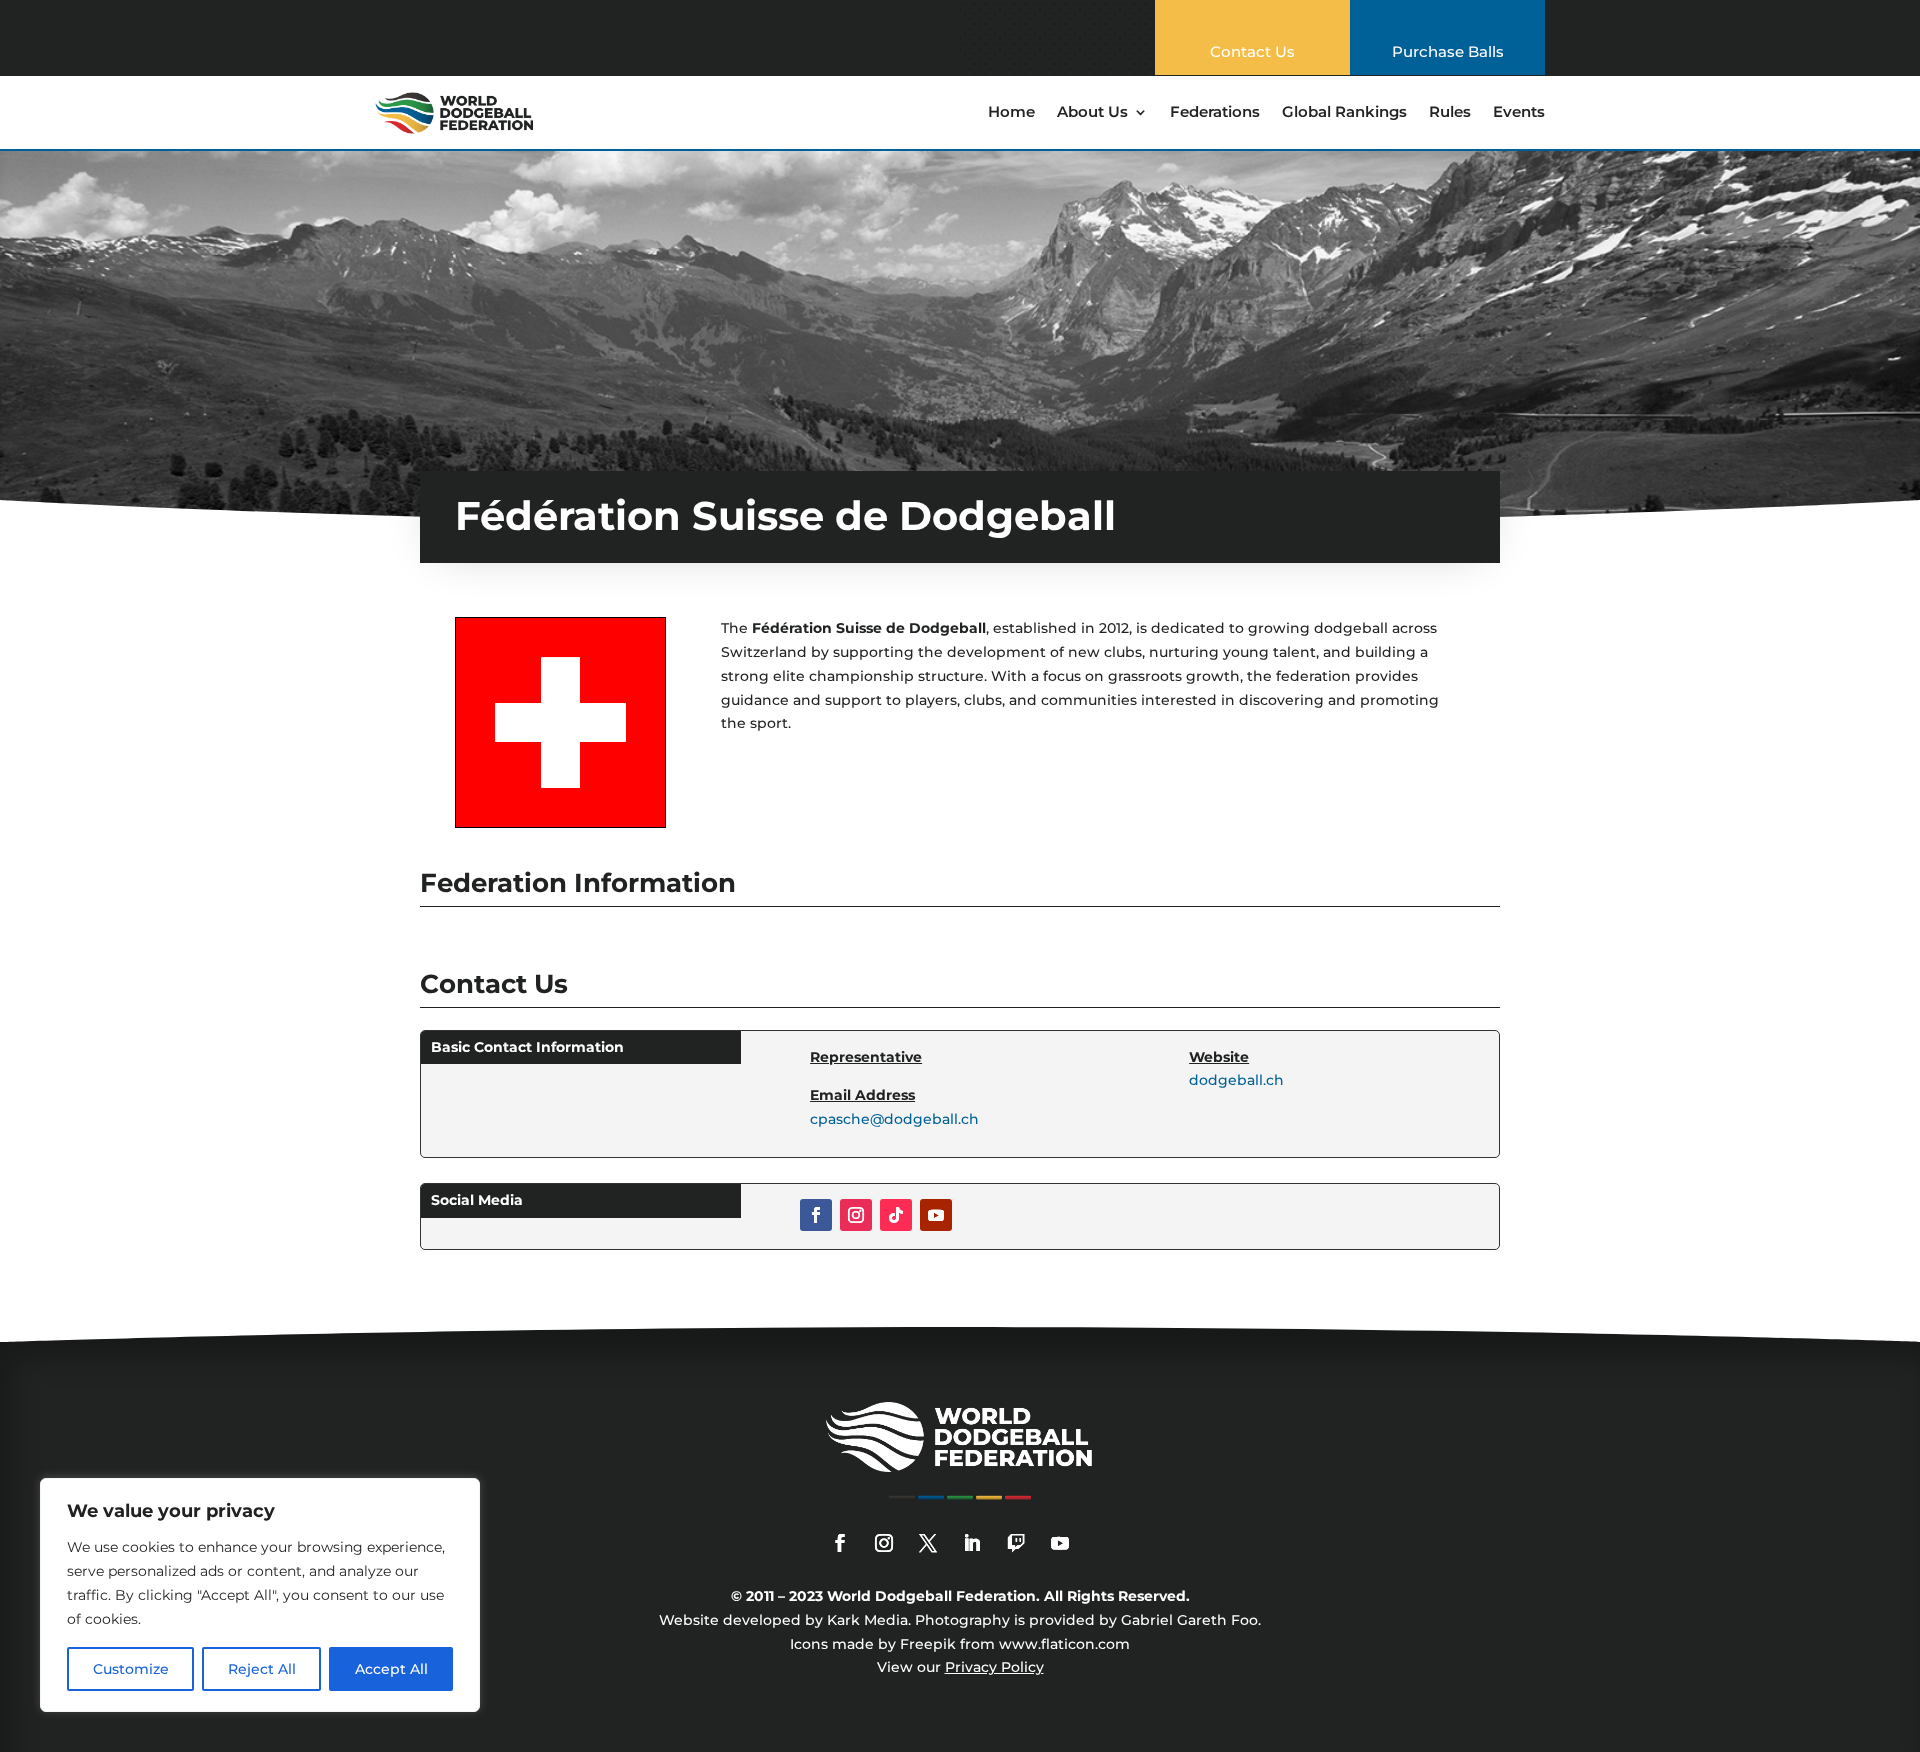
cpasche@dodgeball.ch (894, 1119)
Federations (1215, 113)
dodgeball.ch (1236, 1080)
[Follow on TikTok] (896, 1215)
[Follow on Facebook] (816, 1215)
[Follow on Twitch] (1016, 1543)
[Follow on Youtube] (936, 1215)
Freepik (928, 1644)
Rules (1450, 113)
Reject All (262, 1669)
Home (1011, 113)
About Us (1092, 113)
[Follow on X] (928, 1543)
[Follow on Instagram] (856, 1215)
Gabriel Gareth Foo (1189, 1620)
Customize (131, 1669)
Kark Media (867, 1620)
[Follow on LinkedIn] (972, 1543)
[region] (260, 1595)
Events (1519, 113)
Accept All (391, 1669)
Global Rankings (1344, 113)
